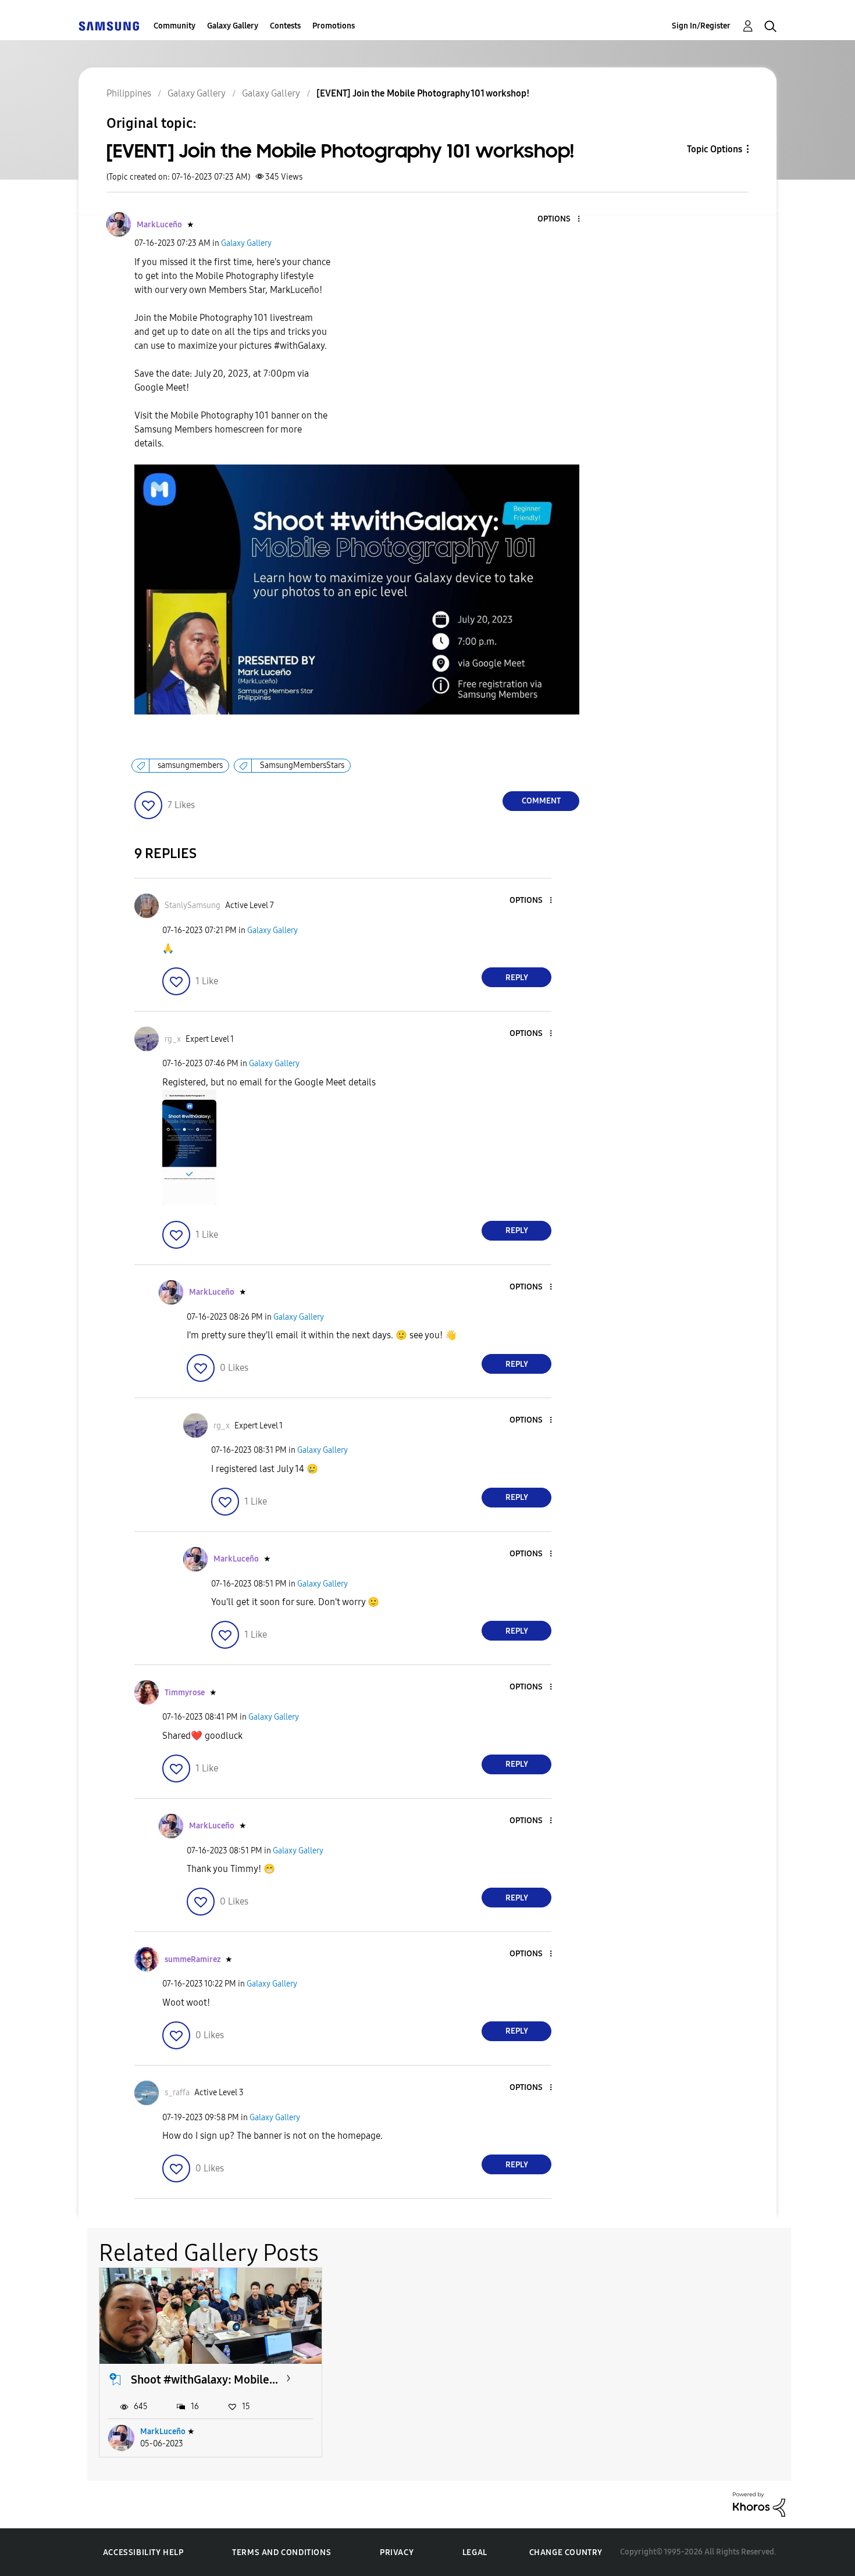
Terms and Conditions (282, 2552)
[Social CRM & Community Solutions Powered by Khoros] (759, 2504)
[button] (560, 219)
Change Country (566, 2552)
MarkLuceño (163, 2432)
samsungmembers (190, 765)
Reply (517, 978)
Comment (541, 801)
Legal (475, 2552)
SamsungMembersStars (302, 765)
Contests (285, 26)
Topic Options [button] (715, 149)
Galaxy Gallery (233, 26)
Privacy (397, 2552)
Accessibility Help (143, 2552)
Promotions (334, 26)
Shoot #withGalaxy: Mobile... (204, 2380)
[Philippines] (109, 26)
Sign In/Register (701, 26)
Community (174, 26)
